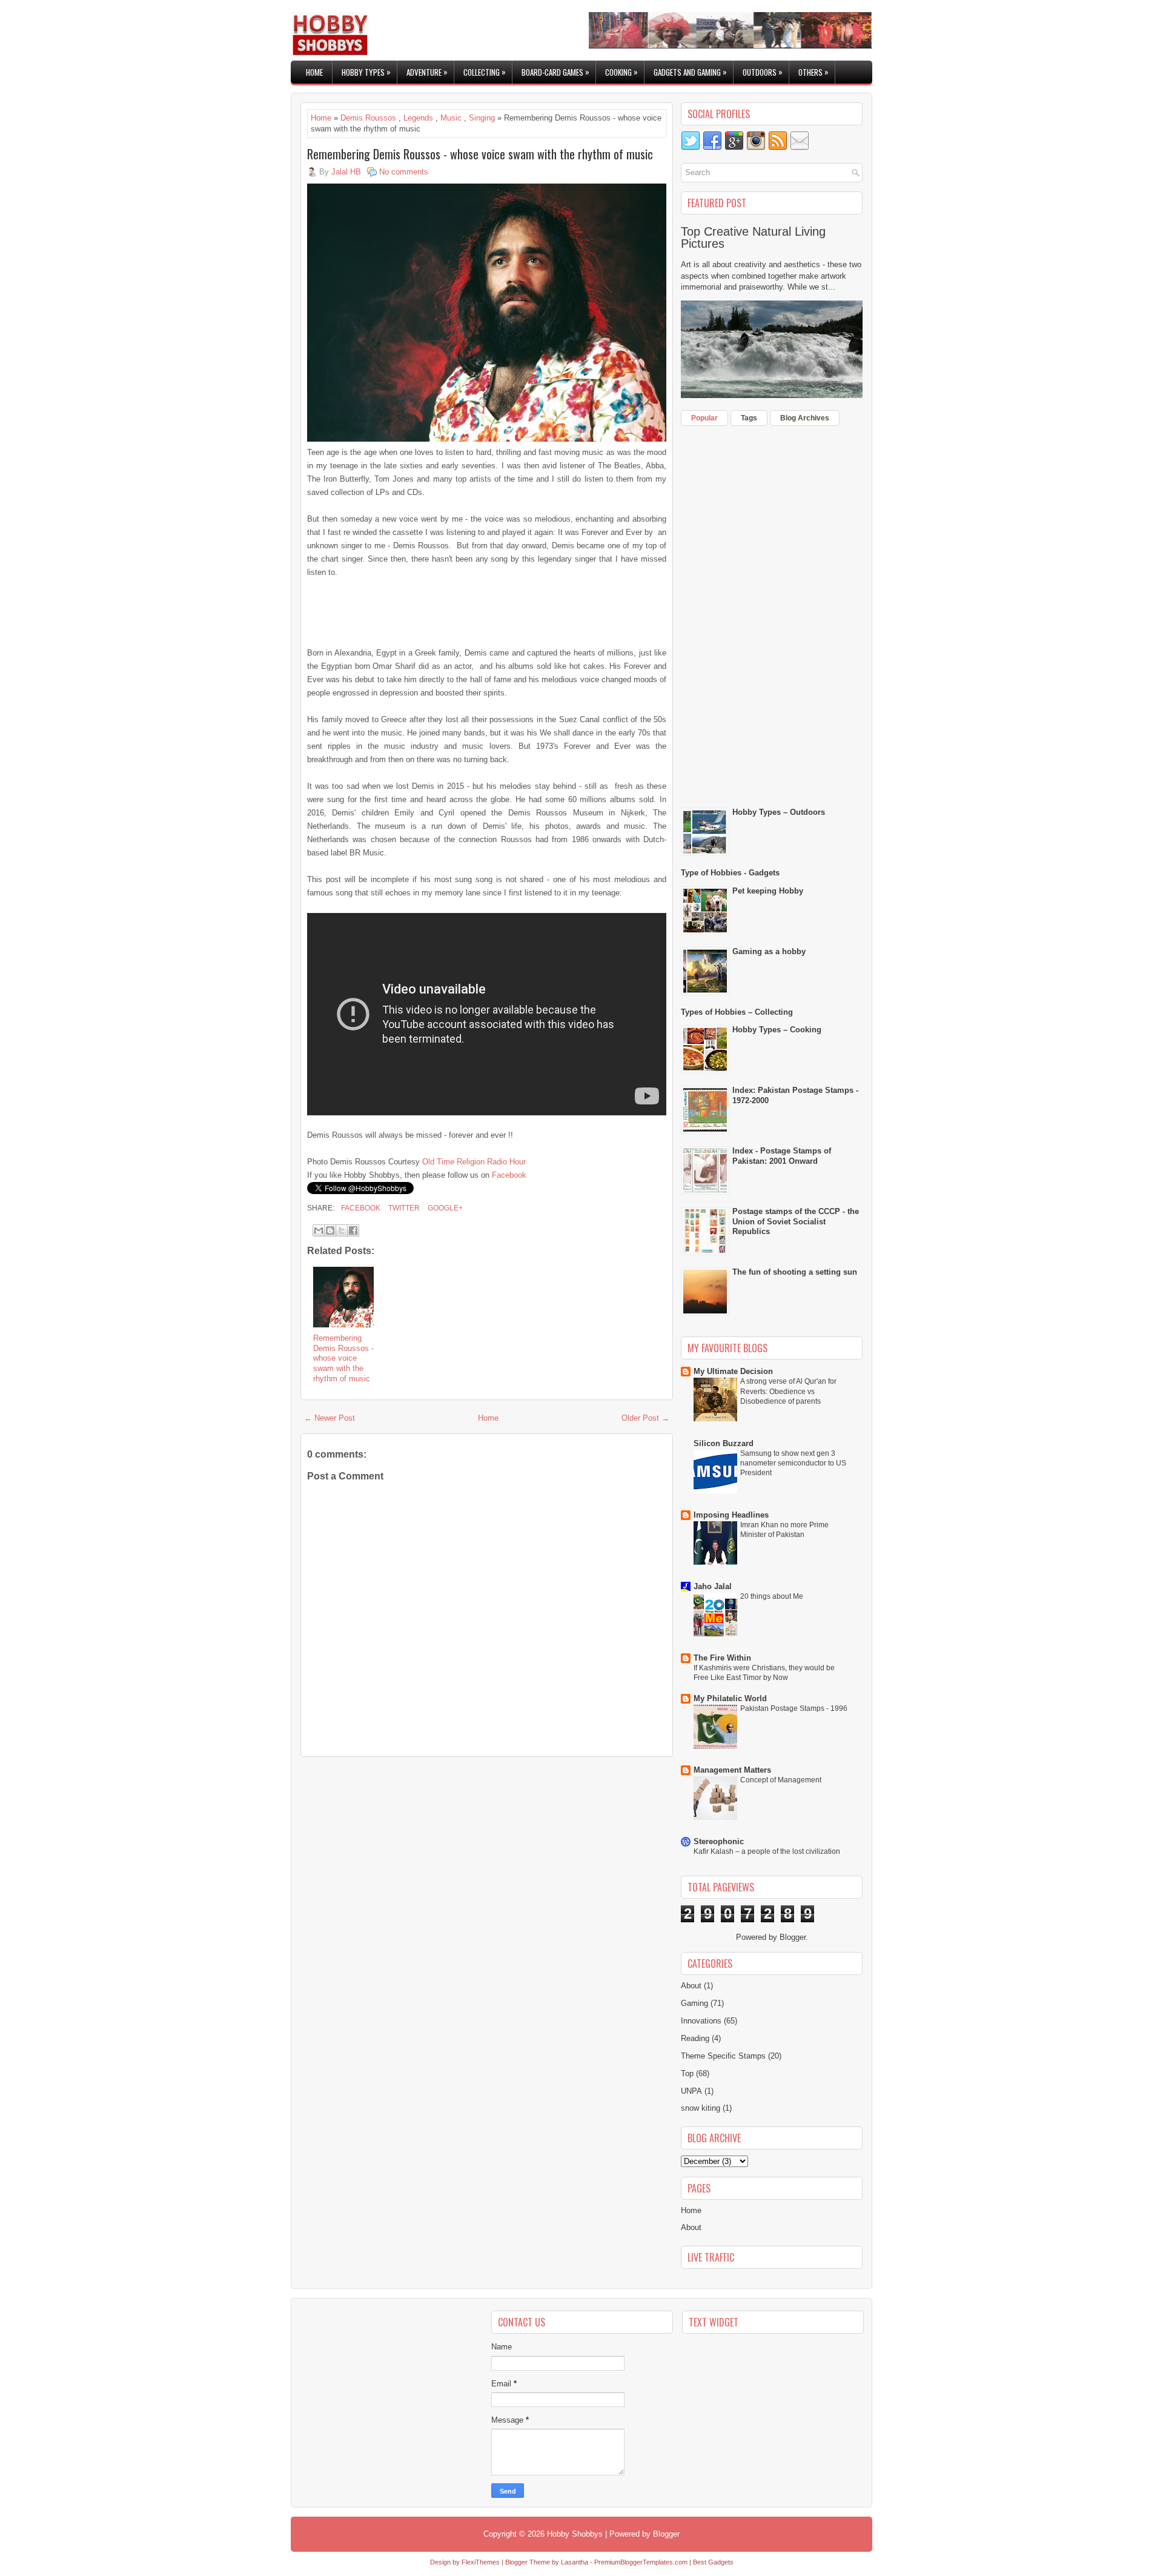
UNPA (691, 2091)
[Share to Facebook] (353, 1230)
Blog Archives (805, 418)
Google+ (444, 1208)
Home (314, 72)
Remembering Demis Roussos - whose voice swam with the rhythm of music (480, 154)
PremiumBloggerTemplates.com (641, 2562)
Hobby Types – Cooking (777, 1030)
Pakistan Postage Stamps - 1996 (794, 1708)
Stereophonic (719, 1841)
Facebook (509, 1175)
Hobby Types (366, 72)
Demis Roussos (368, 118)
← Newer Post (330, 1418)
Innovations (701, 2021)
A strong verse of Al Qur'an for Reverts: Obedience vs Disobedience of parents (788, 1391)
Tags (749, 418)
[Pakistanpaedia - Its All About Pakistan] (731, 46)
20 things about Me (772, 1596)
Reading (695, 2038)
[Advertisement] (449, 611)
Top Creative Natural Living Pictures (753, 237)
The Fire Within (722, 1658)
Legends (418, 118)
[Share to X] (342, 1230)
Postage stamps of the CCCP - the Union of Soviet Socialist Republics (796, 1222)
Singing (482, 118)
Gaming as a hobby (769, 951)
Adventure (427, 72)
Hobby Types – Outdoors (779, 812)
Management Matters (732, 1770)
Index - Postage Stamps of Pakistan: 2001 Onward (782, 1156)
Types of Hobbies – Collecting (737, 1012)
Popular (704, 418)
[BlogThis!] (330, 1230)
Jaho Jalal (713, 1586)
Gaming (694, 2003)
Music (451, 118)
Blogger (793, 1937)
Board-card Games (555, 72)
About (691, 1986)
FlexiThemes (481, 2562)
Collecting (485, 72)
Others (813, 72)
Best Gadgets (713, 2562)
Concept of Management (781, 1780)
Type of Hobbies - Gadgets (730, 873)
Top (687, 2073)
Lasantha (575, 2562)
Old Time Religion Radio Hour (474, 1162)
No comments (404, 172)
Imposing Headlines (731, 1515)
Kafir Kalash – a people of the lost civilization (767, 1851)
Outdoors (763, 72)
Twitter (403, 1208)
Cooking (621, 72)
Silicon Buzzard (724, 1443)
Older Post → (645, 1418)
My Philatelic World (730, 1698)
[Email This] (319, 1230)
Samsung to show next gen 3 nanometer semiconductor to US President (793, 1463)
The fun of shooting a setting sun (795, 1272)
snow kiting (701, 2108)
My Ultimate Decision (733, 1371)
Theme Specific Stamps (723, 2056)
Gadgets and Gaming (690, 72)
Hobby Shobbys (575, 2534)
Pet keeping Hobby (768, 891)
